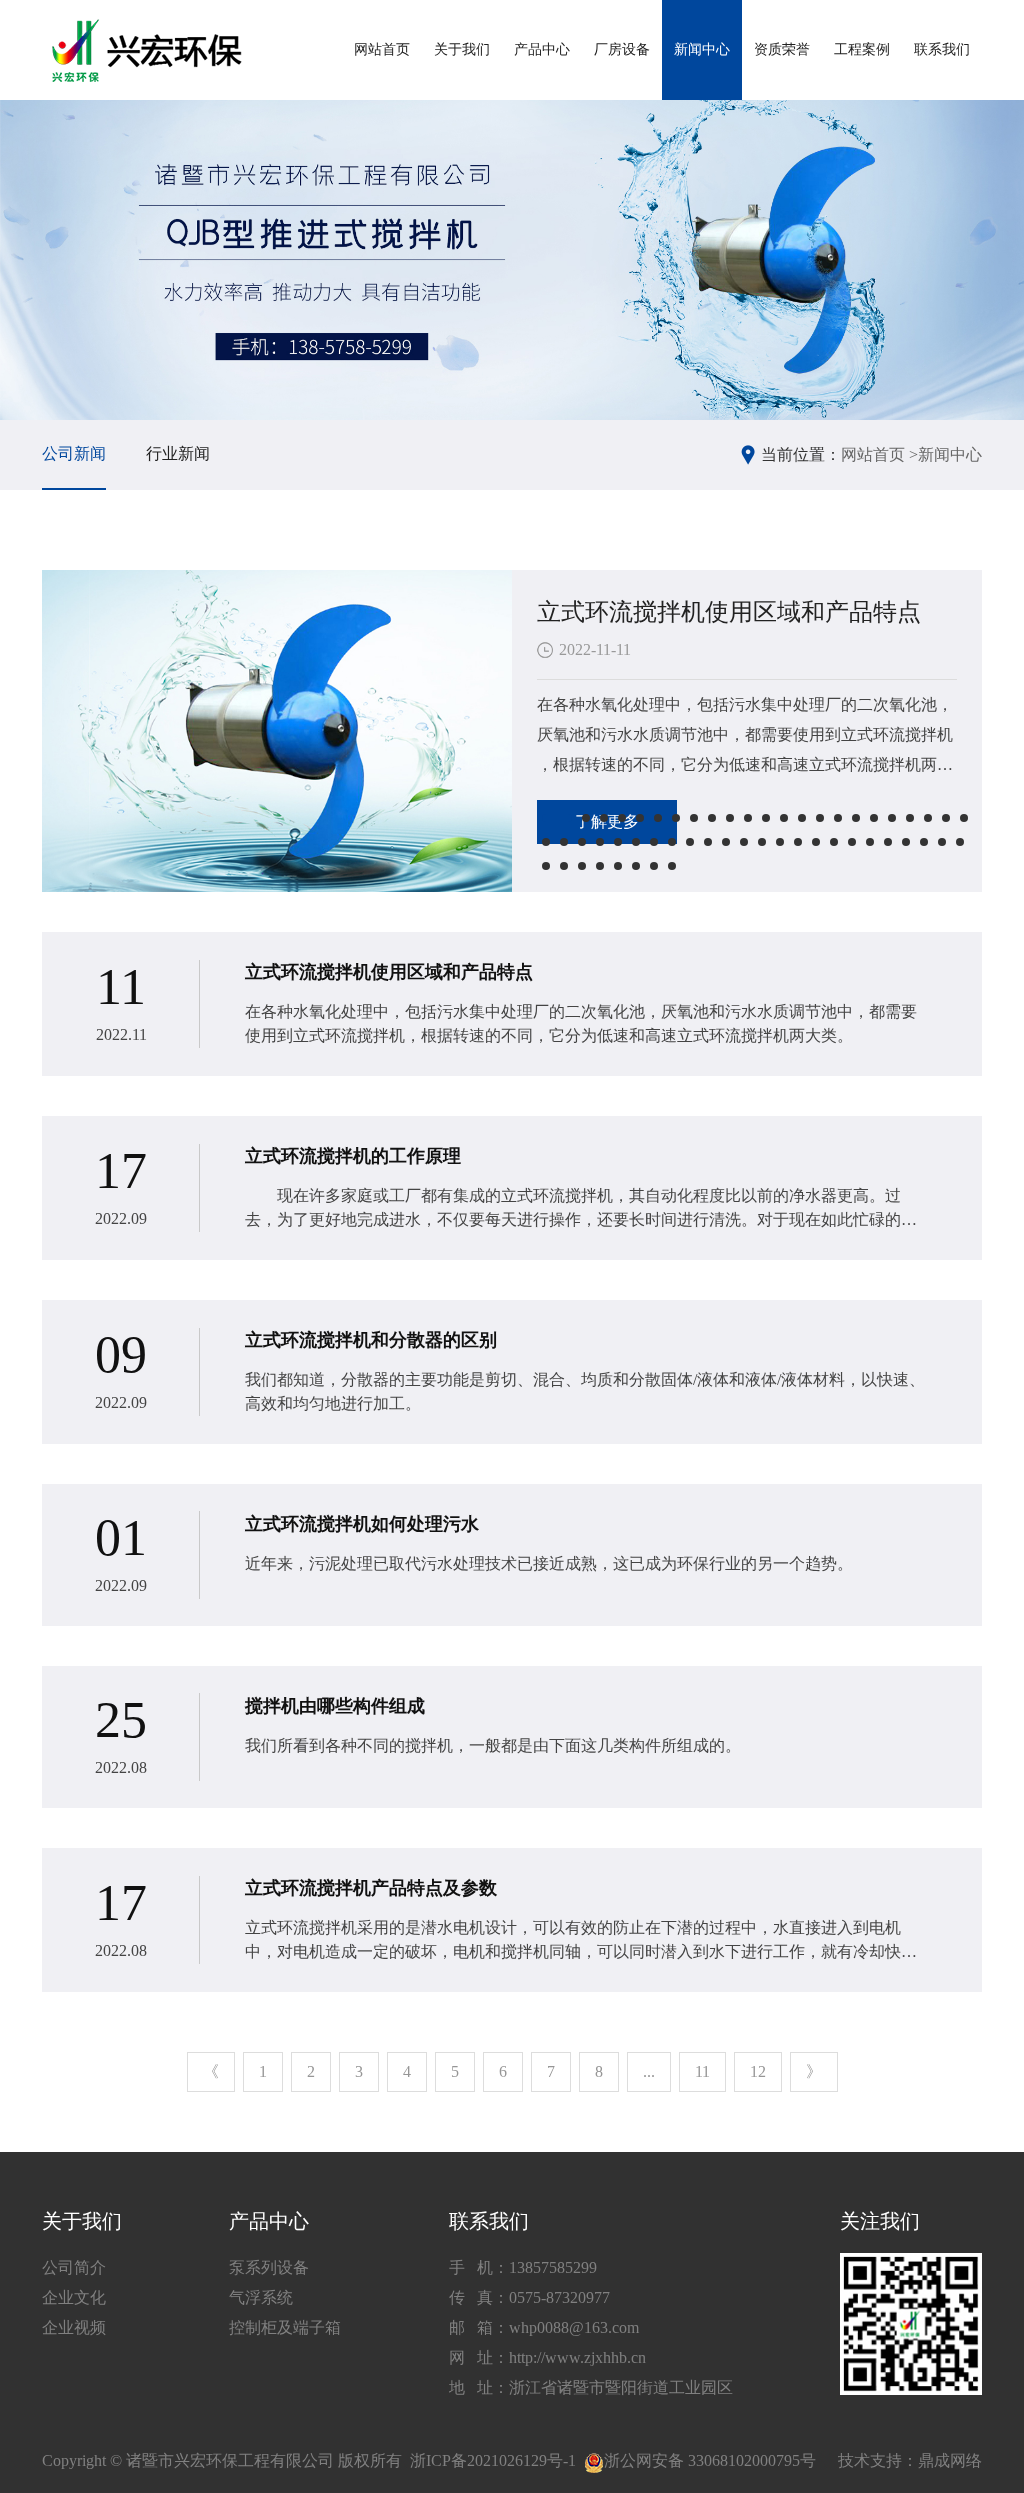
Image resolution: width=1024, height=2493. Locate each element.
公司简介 (74, 2267)
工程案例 (862, 49)
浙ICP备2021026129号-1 (493, 2460)
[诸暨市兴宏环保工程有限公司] (149, 50)
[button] (557, 818)
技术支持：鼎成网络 (910, 2460)
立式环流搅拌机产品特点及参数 (371, 1888)
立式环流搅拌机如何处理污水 (362, 1524)
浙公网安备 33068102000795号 (710, 2460)
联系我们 (942, 49)
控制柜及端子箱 (285, 2327)
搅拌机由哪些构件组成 (335, 1706)
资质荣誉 (782, 49)
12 (758, 2071)
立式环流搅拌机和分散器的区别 (371, 1340)
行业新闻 (178, 453)
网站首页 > (879, 454)
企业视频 (74, 2327)
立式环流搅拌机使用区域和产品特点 (729, 612)
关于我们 (462, 49)
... (649, 2071)
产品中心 (542, 49)
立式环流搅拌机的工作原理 (353, 1156)
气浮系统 (261, 2297)
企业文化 (74, 2297)
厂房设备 (622, 49)
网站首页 (382, 49)
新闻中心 (702, 49)
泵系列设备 (269, 2267)
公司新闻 (74, 453)
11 (702, 2071)
